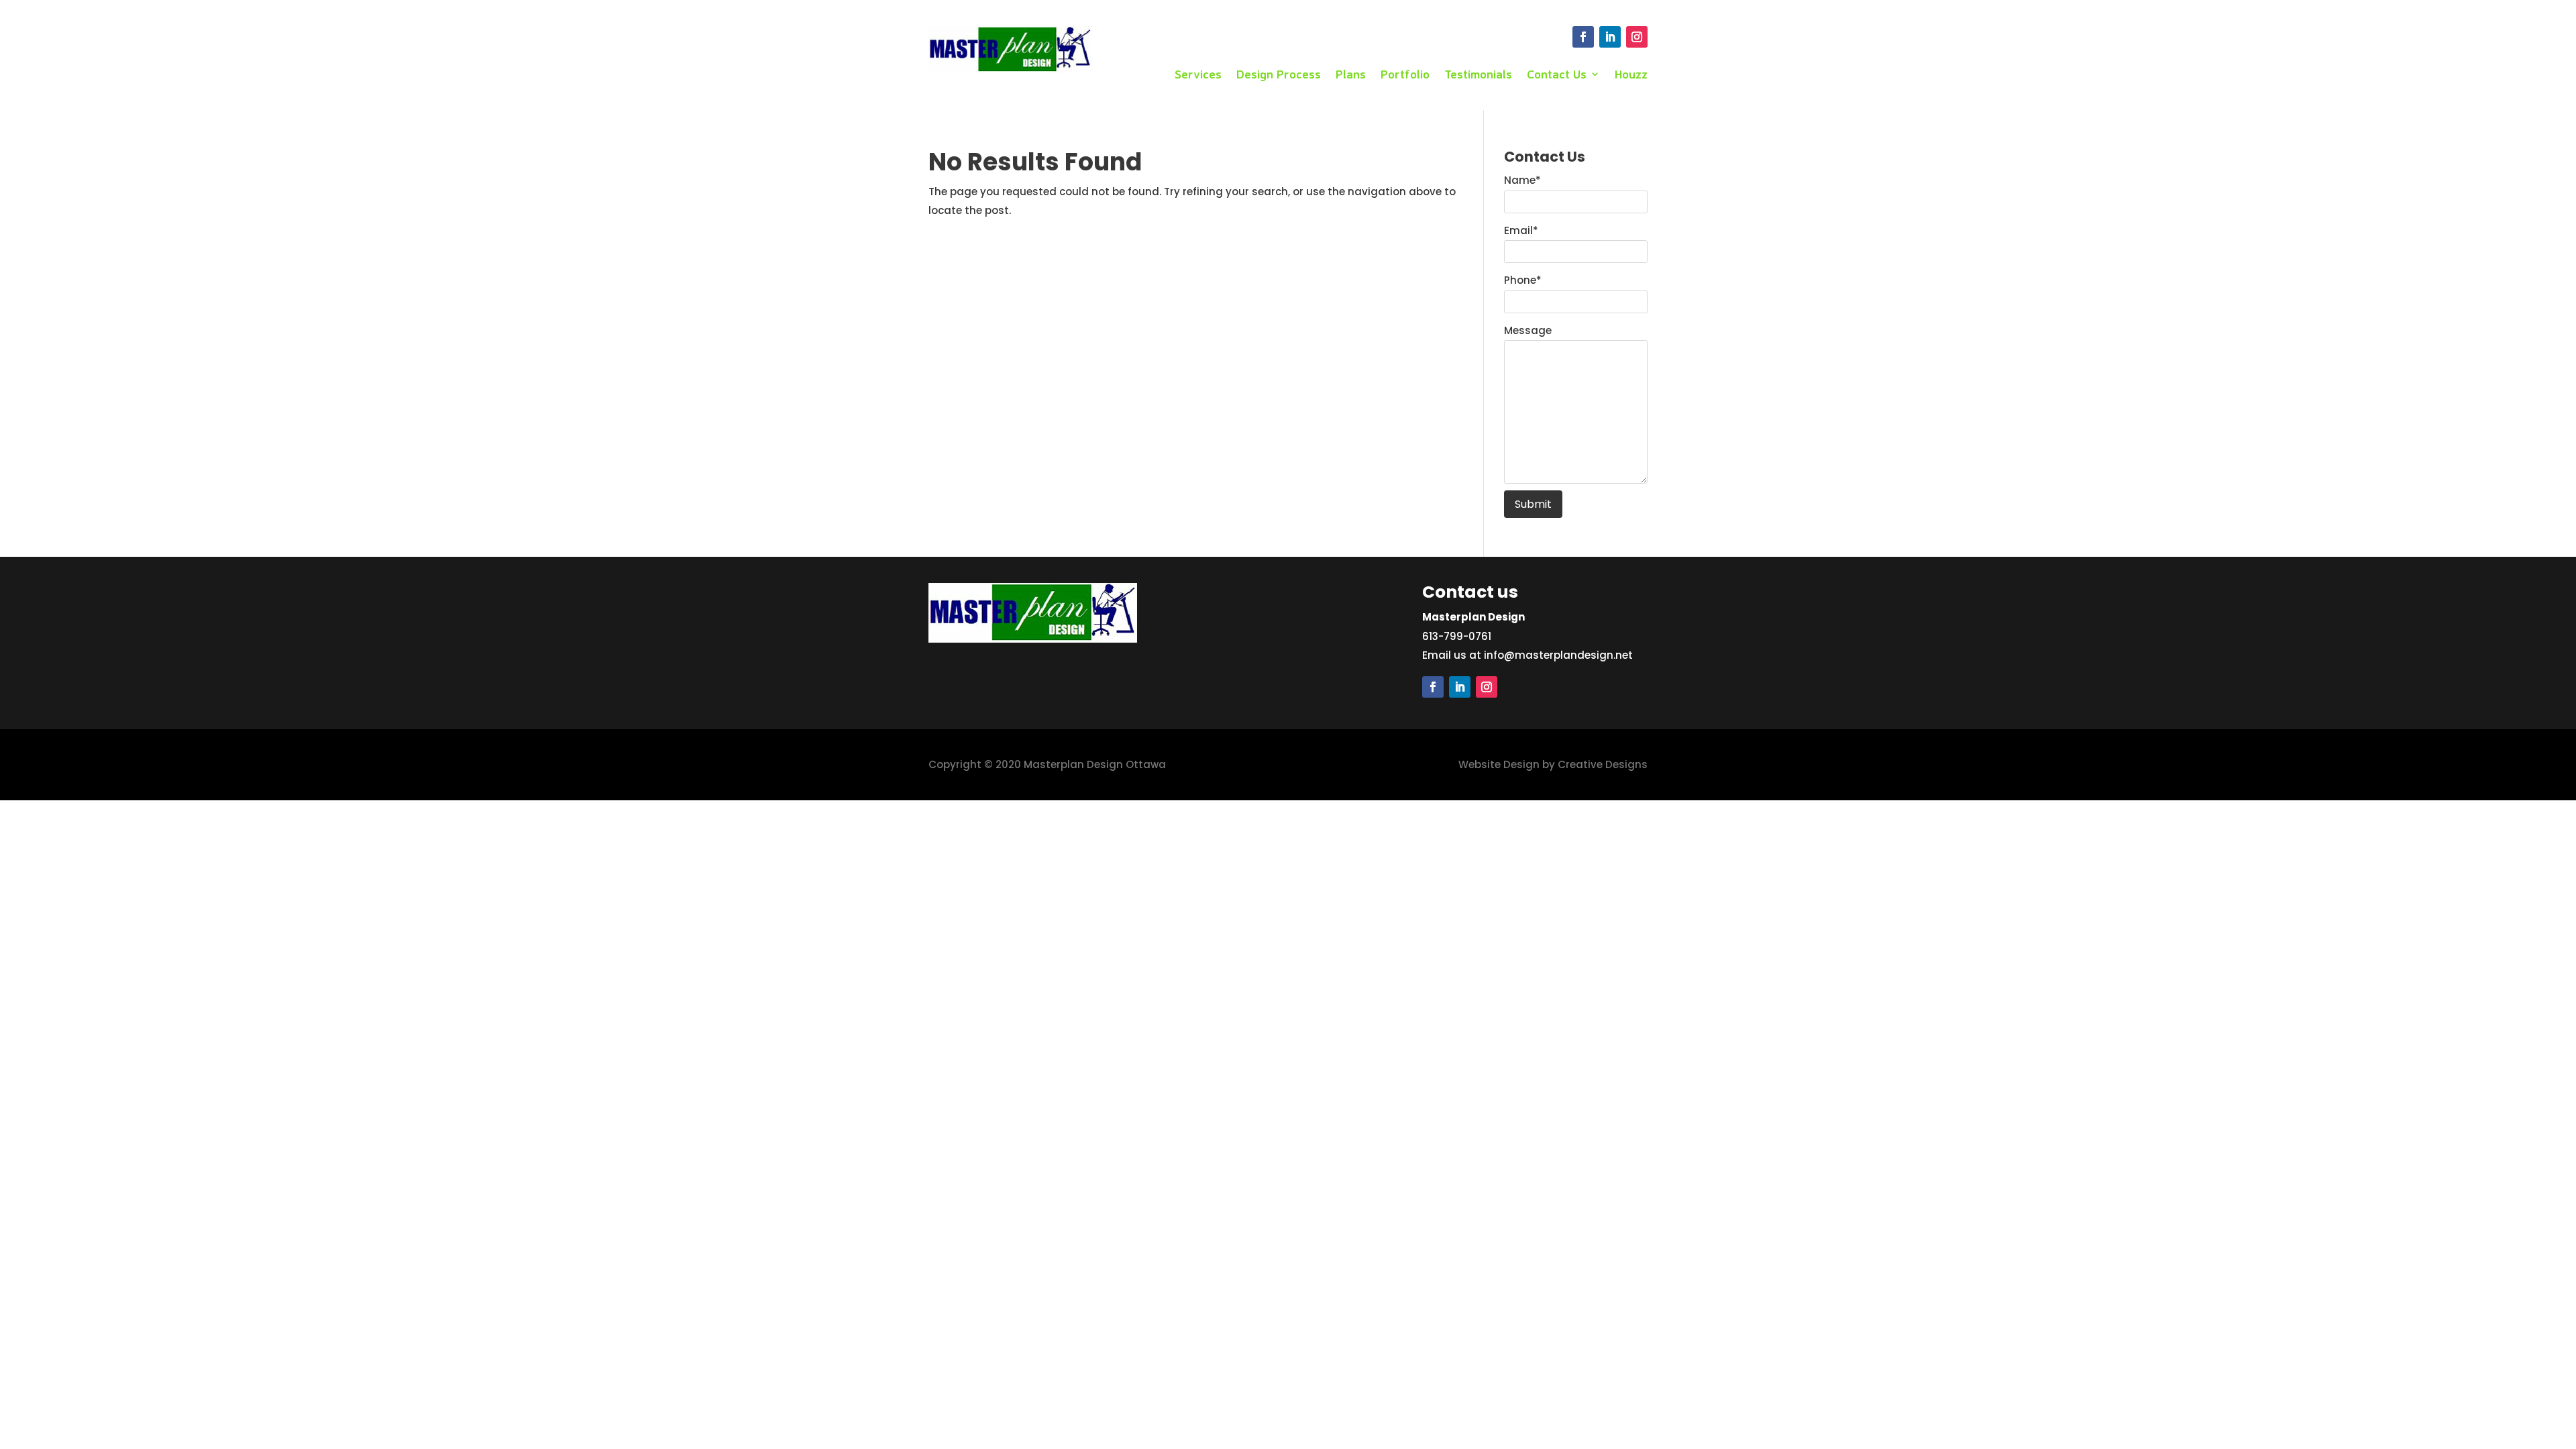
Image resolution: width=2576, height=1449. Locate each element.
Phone (1523, 280)
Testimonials (1478, 75)
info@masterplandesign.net (1558, 655)
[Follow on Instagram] (1637, 37)
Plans (1351, 75)
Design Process (1279, 75)
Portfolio (1405, 75)
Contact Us (1557, 75)
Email (1521, 230)
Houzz (1631, 75)
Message (1528, 330)
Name (1522, 180)
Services (1198, 75)
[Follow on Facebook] (1583, 37)
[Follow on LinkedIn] (1610, 37)
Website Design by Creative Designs (1553, 764)
